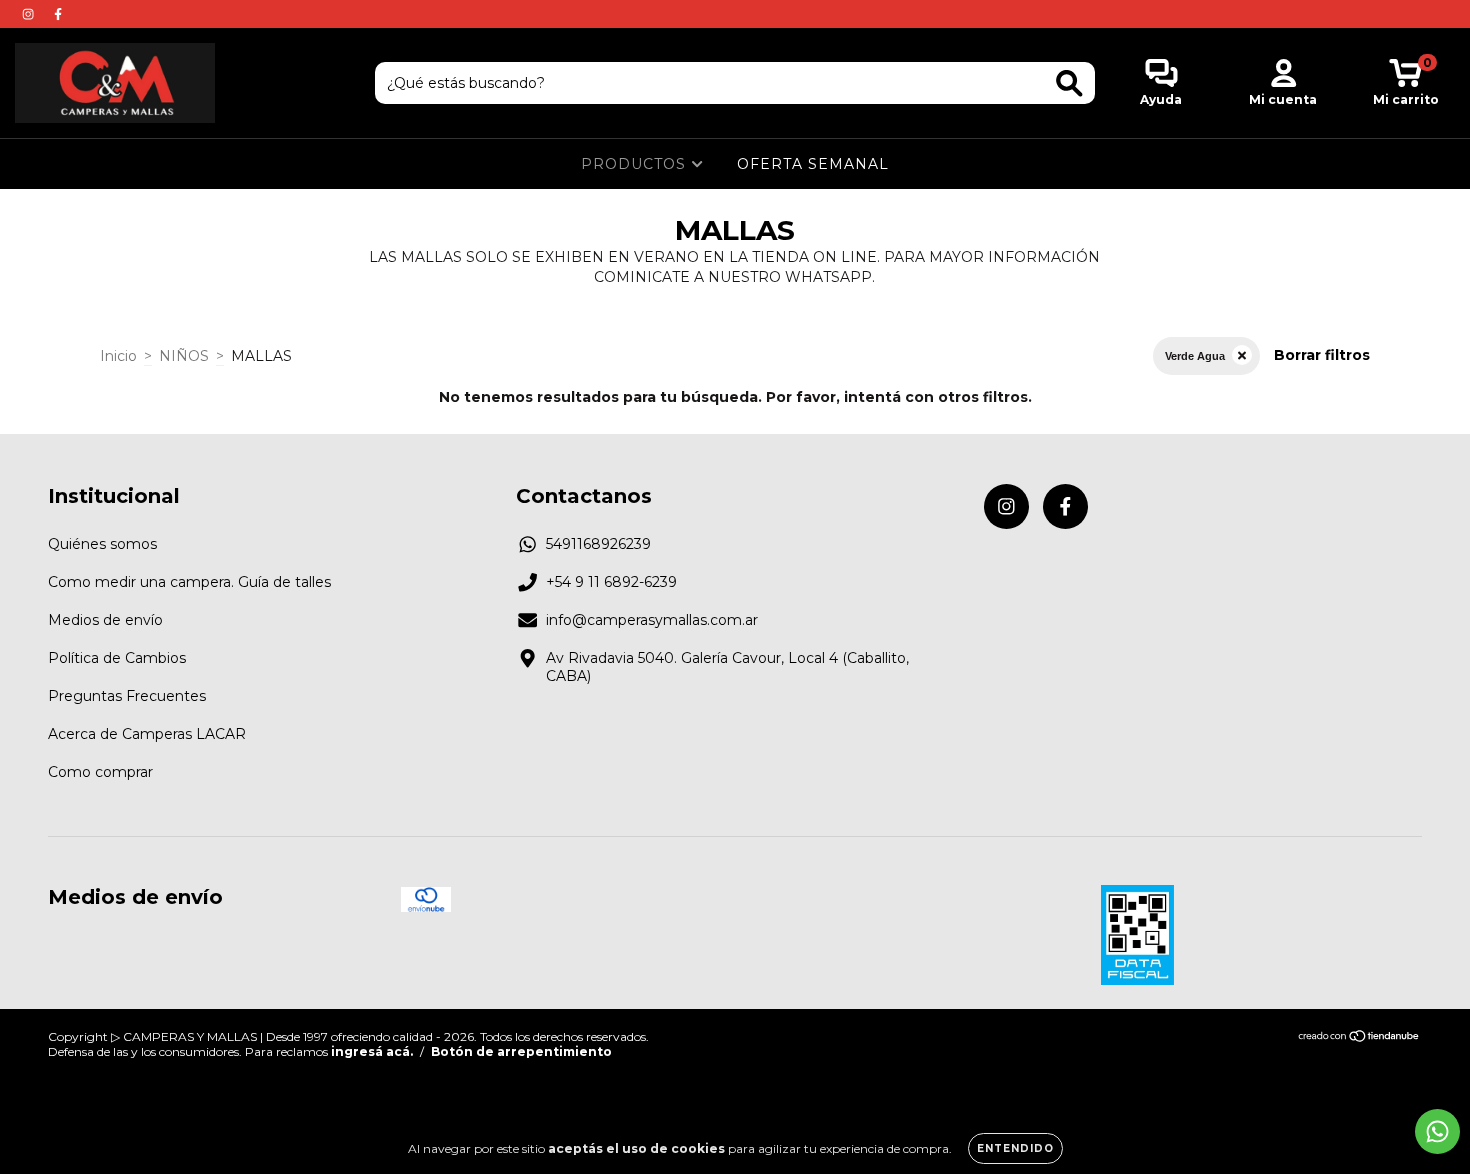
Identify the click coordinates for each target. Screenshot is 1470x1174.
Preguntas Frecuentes (127, 696)
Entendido (1015, 1148)
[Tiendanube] (1359, 1037)
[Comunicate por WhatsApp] (1437, 1131)
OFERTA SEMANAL (813, 164)
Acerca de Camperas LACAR (147, 734)
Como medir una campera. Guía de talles (189, 582)
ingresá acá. (372, 1051)
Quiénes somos (102, 544)
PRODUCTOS (636, 164)
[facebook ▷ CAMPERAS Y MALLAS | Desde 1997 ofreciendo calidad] (58, 14)
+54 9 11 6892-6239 (611, 582)
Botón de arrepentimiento (521, 1051)
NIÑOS (184, 356)
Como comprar (100, 772)
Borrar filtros (1322, 355)
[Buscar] (1069, 83)
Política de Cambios (117, 658)
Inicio (118, 356)
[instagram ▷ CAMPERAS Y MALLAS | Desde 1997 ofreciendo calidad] (30, 14)
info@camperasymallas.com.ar (652, 620)
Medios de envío (105, 620)
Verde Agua (1195, 356)
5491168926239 (598, 544)
